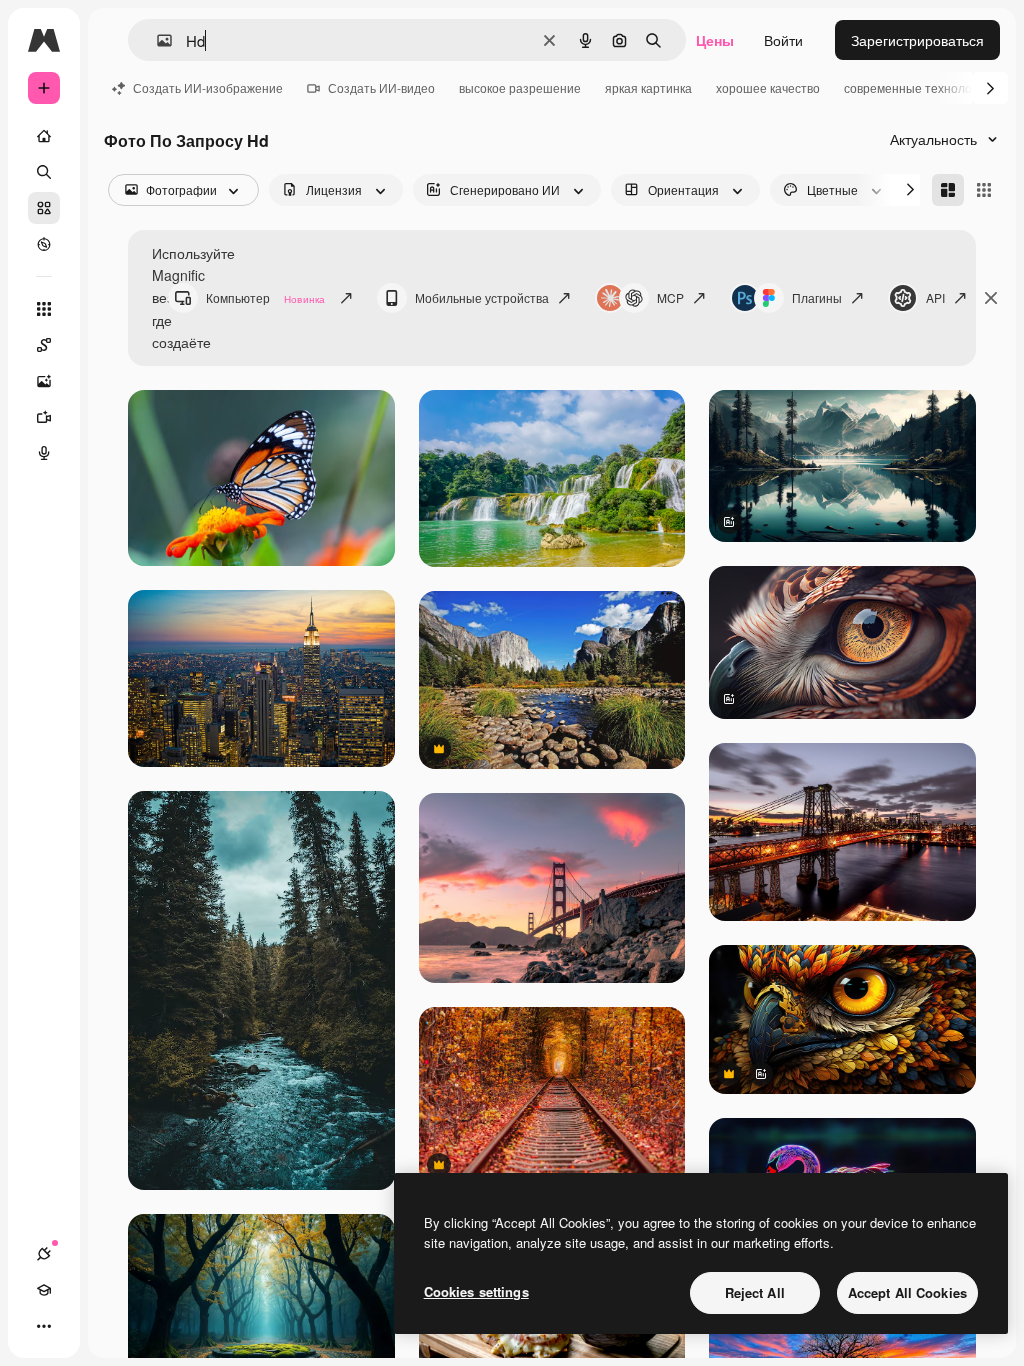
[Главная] (44, 136)
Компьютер (265, 297)
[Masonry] (948, 190)
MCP (670, 297)
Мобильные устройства (482, 297)
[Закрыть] (991, 298)
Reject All (755, 1292)
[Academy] (44, 1290)
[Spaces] (44, 345)
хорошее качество (768, 87)
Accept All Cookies (907, 1292)
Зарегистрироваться (917, 40)
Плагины (817, 297)
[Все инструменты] (44, 309)
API (935, 297)
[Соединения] (44, 1254)
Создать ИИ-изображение (208, 87)
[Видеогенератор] (44, 417)
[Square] (984, 190)
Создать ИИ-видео (381, 87)
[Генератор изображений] (44, 381)
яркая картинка (648, 87)
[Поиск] (44, 172)
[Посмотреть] (44, 244)
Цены (715, 40)
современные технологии (917, 87)
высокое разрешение (520, 87)
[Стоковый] (44, 208)
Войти (783, 40)
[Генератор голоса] (44, 453)
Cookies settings (476, 1291)
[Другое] (44, 1326)
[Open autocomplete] (156, 40)
